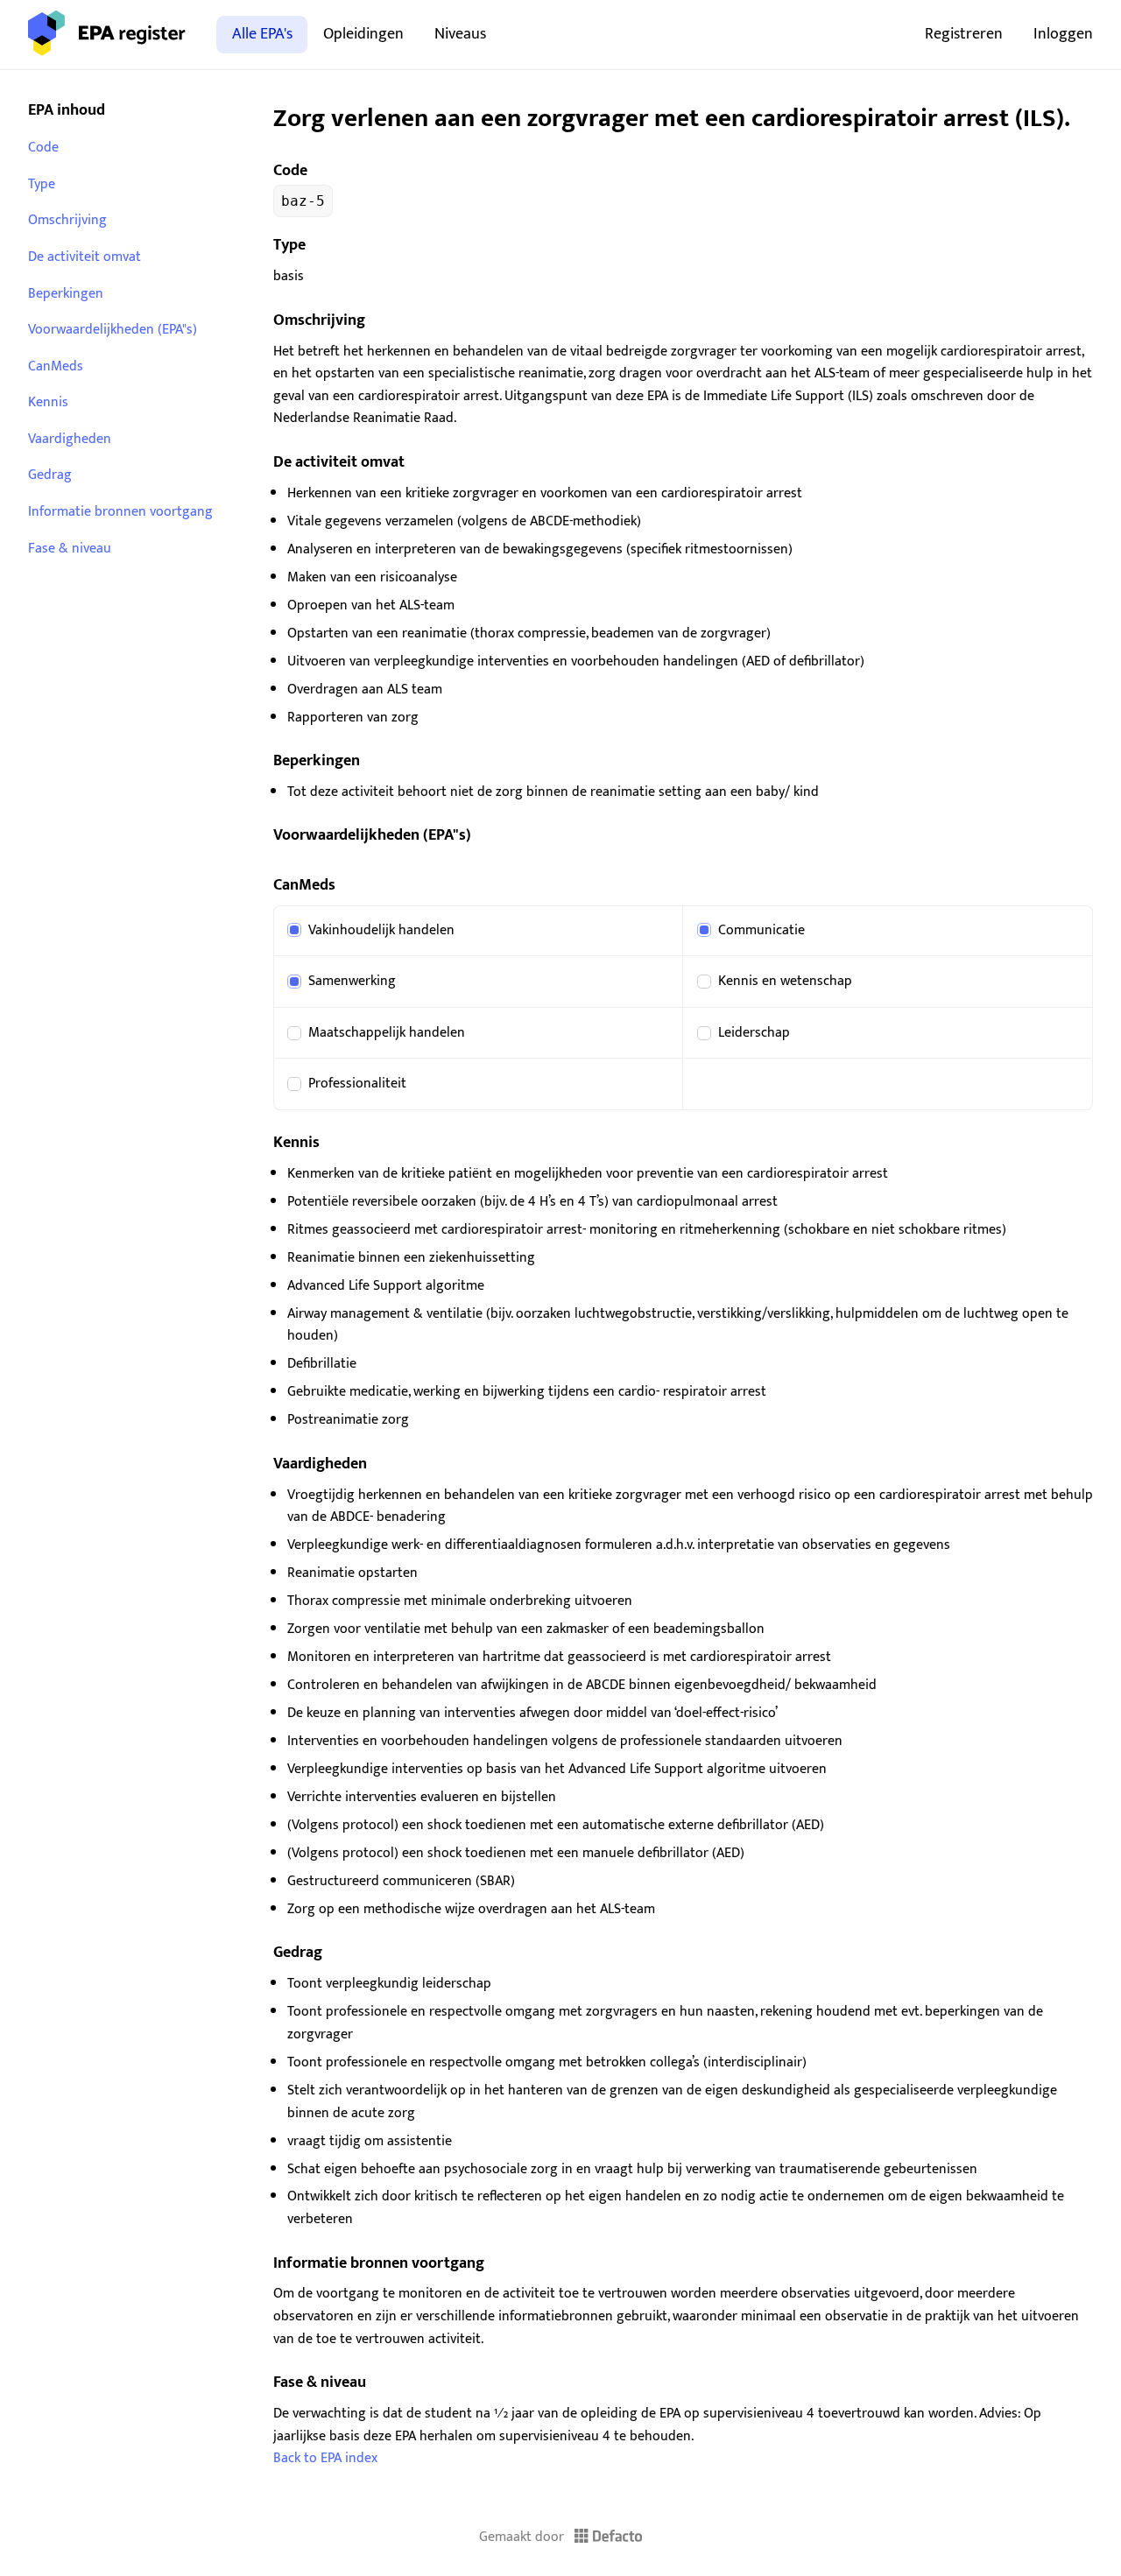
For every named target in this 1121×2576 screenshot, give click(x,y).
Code (43, 148)
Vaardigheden (70, 439)
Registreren (964, 34)
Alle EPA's (262, 34)
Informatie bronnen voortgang (120, 512)
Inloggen (1063, 34)
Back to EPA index (325, 2458)
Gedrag (50, 475)
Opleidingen (363, 34)
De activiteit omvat (85, 257)
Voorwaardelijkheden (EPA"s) (113, 330)
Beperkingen (66, 294)
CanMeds (56, 366)
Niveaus (460, 34)
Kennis (48, 402)
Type (42, 184)
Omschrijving (67, 220)
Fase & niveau (70, 549)
